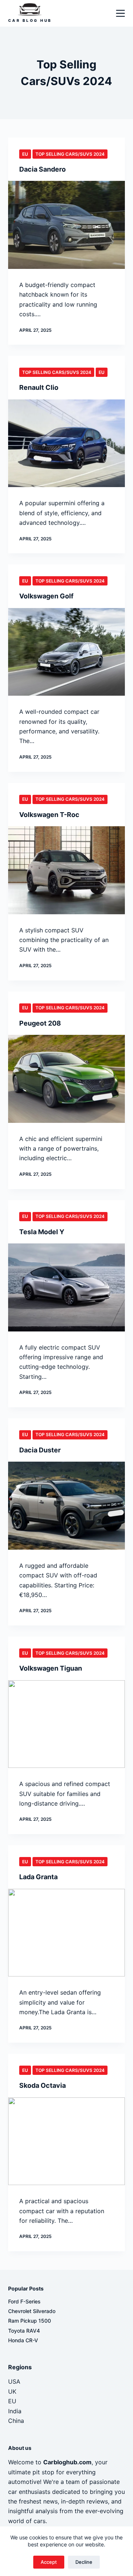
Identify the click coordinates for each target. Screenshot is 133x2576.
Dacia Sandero (42, 169)
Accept (49, 2562)
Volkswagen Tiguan (51, 1668)
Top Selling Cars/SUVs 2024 (70, 154)
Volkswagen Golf (46, 596)
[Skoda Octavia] (67, 2141)
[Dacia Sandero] (67, 225)
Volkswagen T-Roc (49, 815)
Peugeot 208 (40, 1023)
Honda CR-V (23, 2340)
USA (14, 2381)
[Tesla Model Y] (67, 1287)
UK (12, 2391)
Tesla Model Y (42, 1232)
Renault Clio (39, 387)
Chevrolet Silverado (32, 2311)
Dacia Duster (40, 1450)
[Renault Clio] (67, 443)
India (15, 2411)
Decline (84, 2562)
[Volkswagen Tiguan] (67, 1724)
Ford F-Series (24, 2301)
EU (25, 154)
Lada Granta (38, 1877)
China (16, 2421)
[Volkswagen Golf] (67, 652)
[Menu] (120, 13)
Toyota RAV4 (24, 2331)
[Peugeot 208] (67, 1079)
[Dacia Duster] (67, 1506)
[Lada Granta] (67, 1933)
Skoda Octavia (42, 2085)
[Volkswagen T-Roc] (67, 870)
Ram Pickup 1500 (30, 2321)
